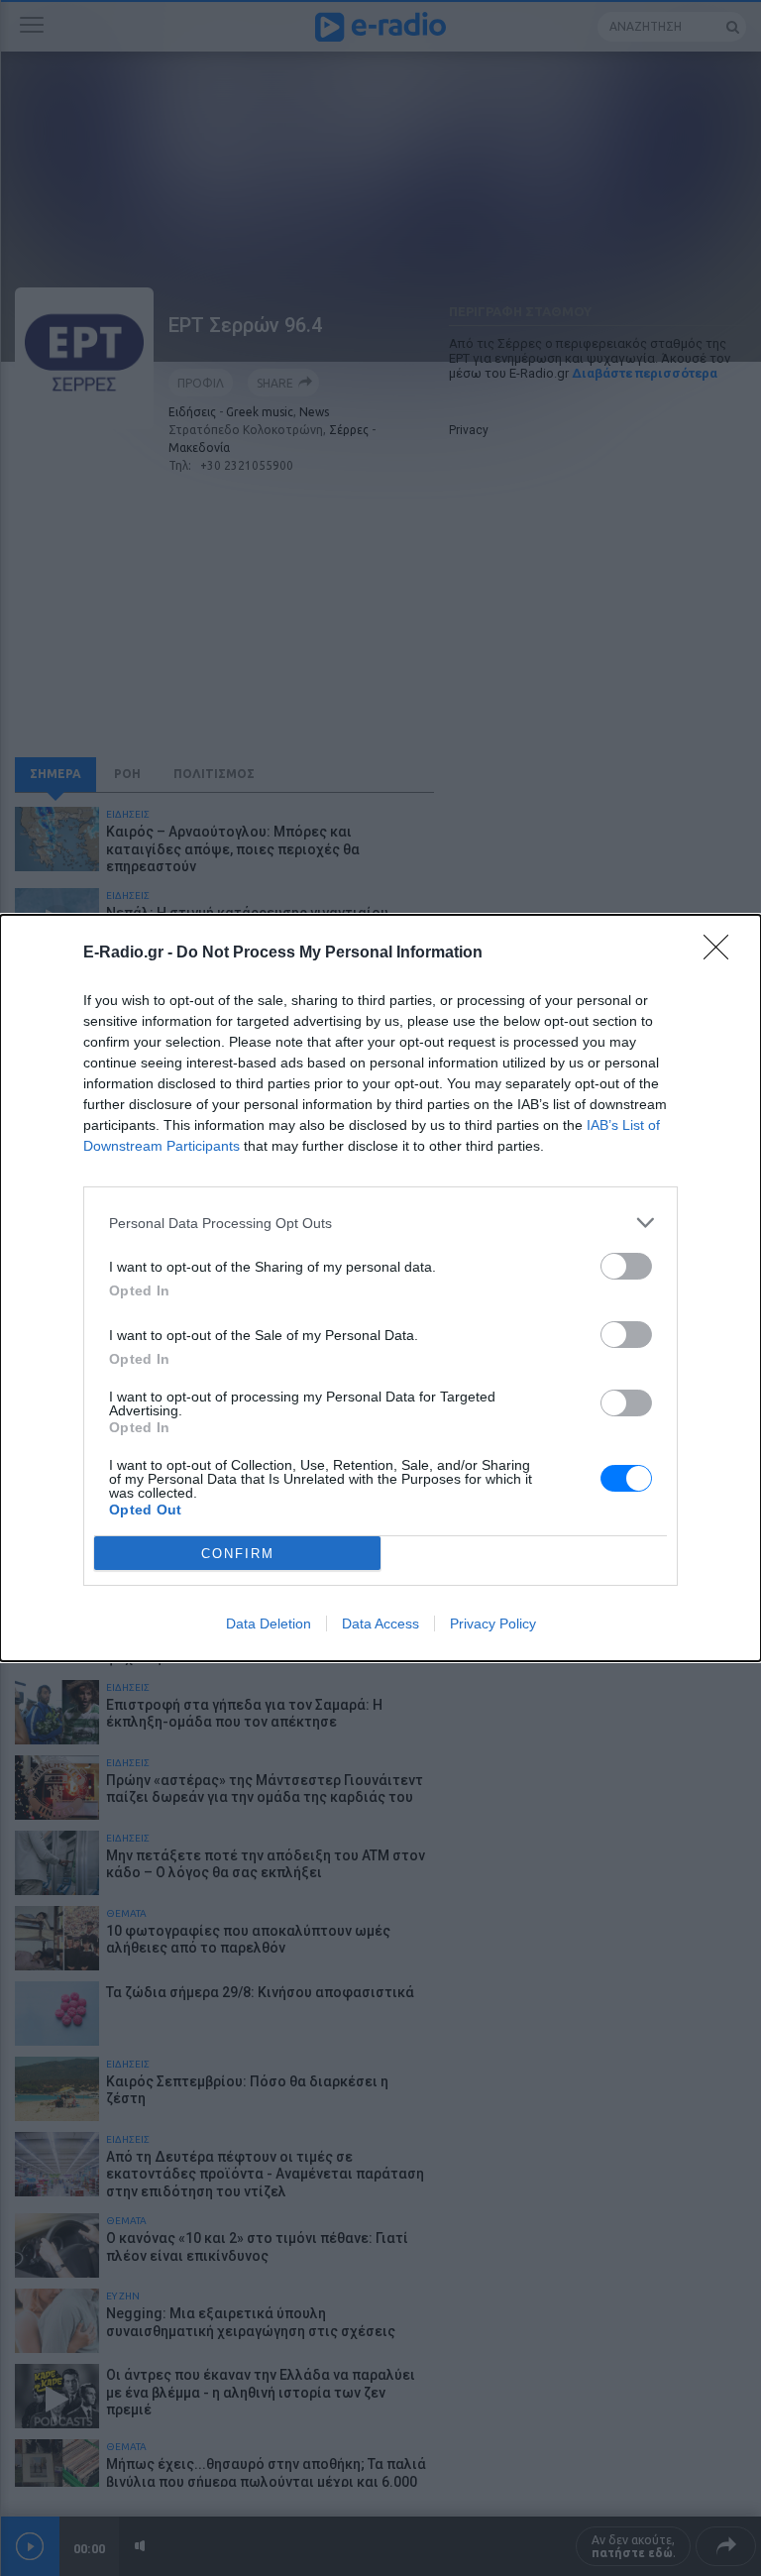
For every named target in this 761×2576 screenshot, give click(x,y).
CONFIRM (238, 1554)
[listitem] (380, 1223)
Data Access (380, 1624)
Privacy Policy (493, 1624)
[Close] (722, 953)
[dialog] (380, 1288)
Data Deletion (269, 1624)
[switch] (626, 1266)
